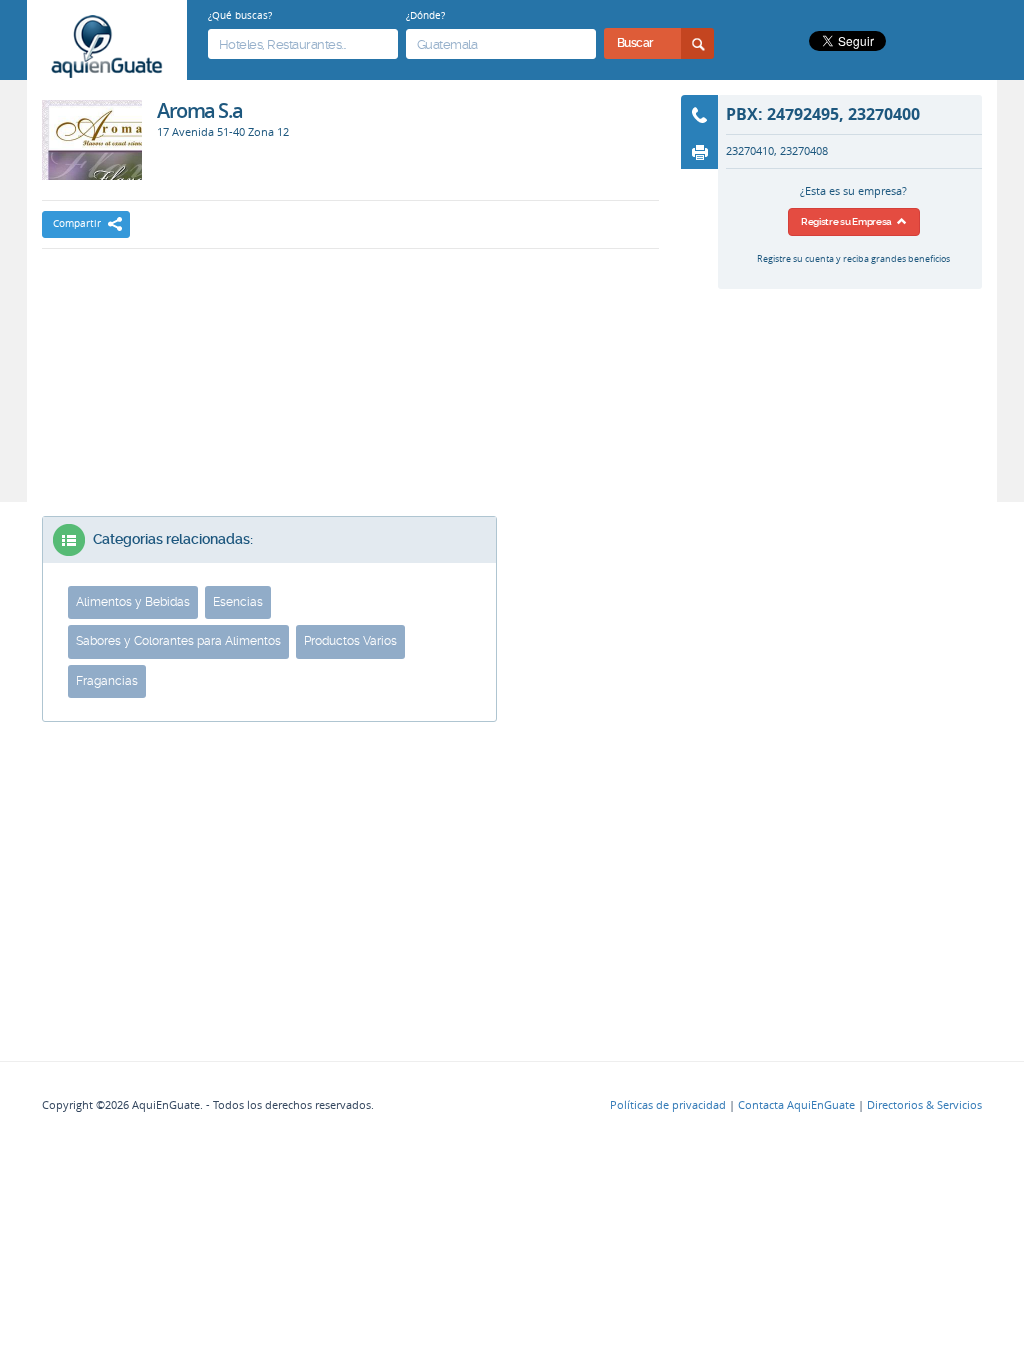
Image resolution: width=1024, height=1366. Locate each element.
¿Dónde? (425, 15)
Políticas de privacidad (668, 1105)
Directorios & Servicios (924, 1105)
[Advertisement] (350, 319)
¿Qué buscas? (240, 15)
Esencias (238, 602)
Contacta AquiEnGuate (796, 1105)
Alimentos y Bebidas (133, 602)
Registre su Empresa (849, 221)
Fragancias (107, 681)
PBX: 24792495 (782, 114)
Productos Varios (350, 641)
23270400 (884, 114)
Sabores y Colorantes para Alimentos (178, 641)
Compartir (77, 223)
